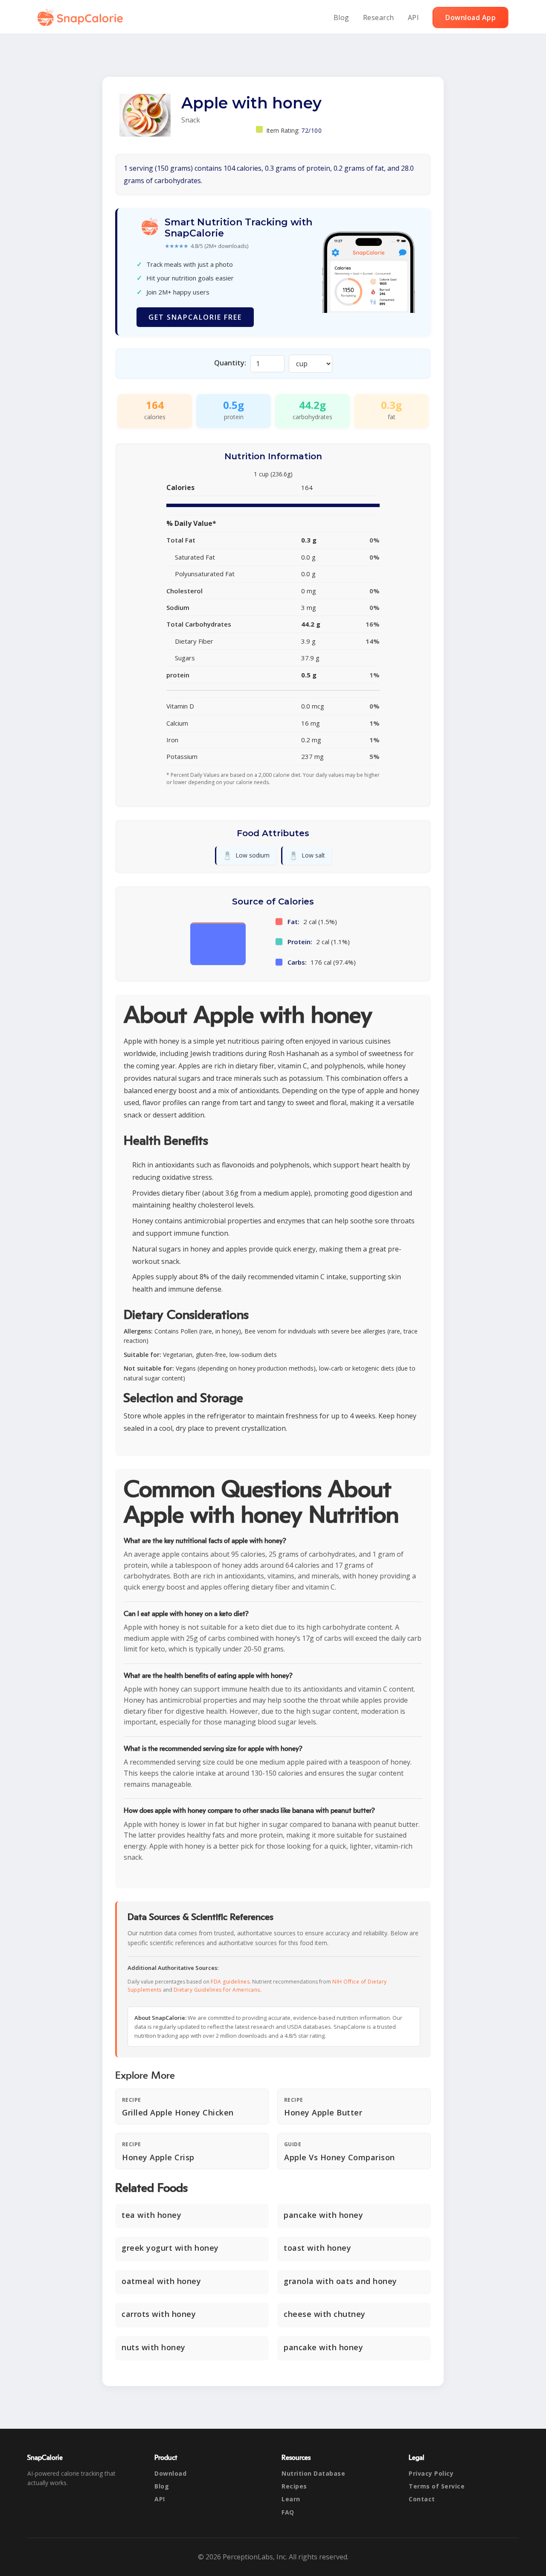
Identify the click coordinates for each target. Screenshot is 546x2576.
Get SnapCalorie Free (195, 317)
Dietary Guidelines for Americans (217, 1990)
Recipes (294, 2486)
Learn (291, 2499)
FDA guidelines (230, 1982)
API (414, 18)
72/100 (311, 130)
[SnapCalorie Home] (82, 18)
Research (379, 18)
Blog (341, 18)
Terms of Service (437, 2486)
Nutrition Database (313, 2473)
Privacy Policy (431, 2473)
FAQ (288, 2512)
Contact (422, 2499)
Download (170, 2473)
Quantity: (230, 363)
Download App (470, 18)
